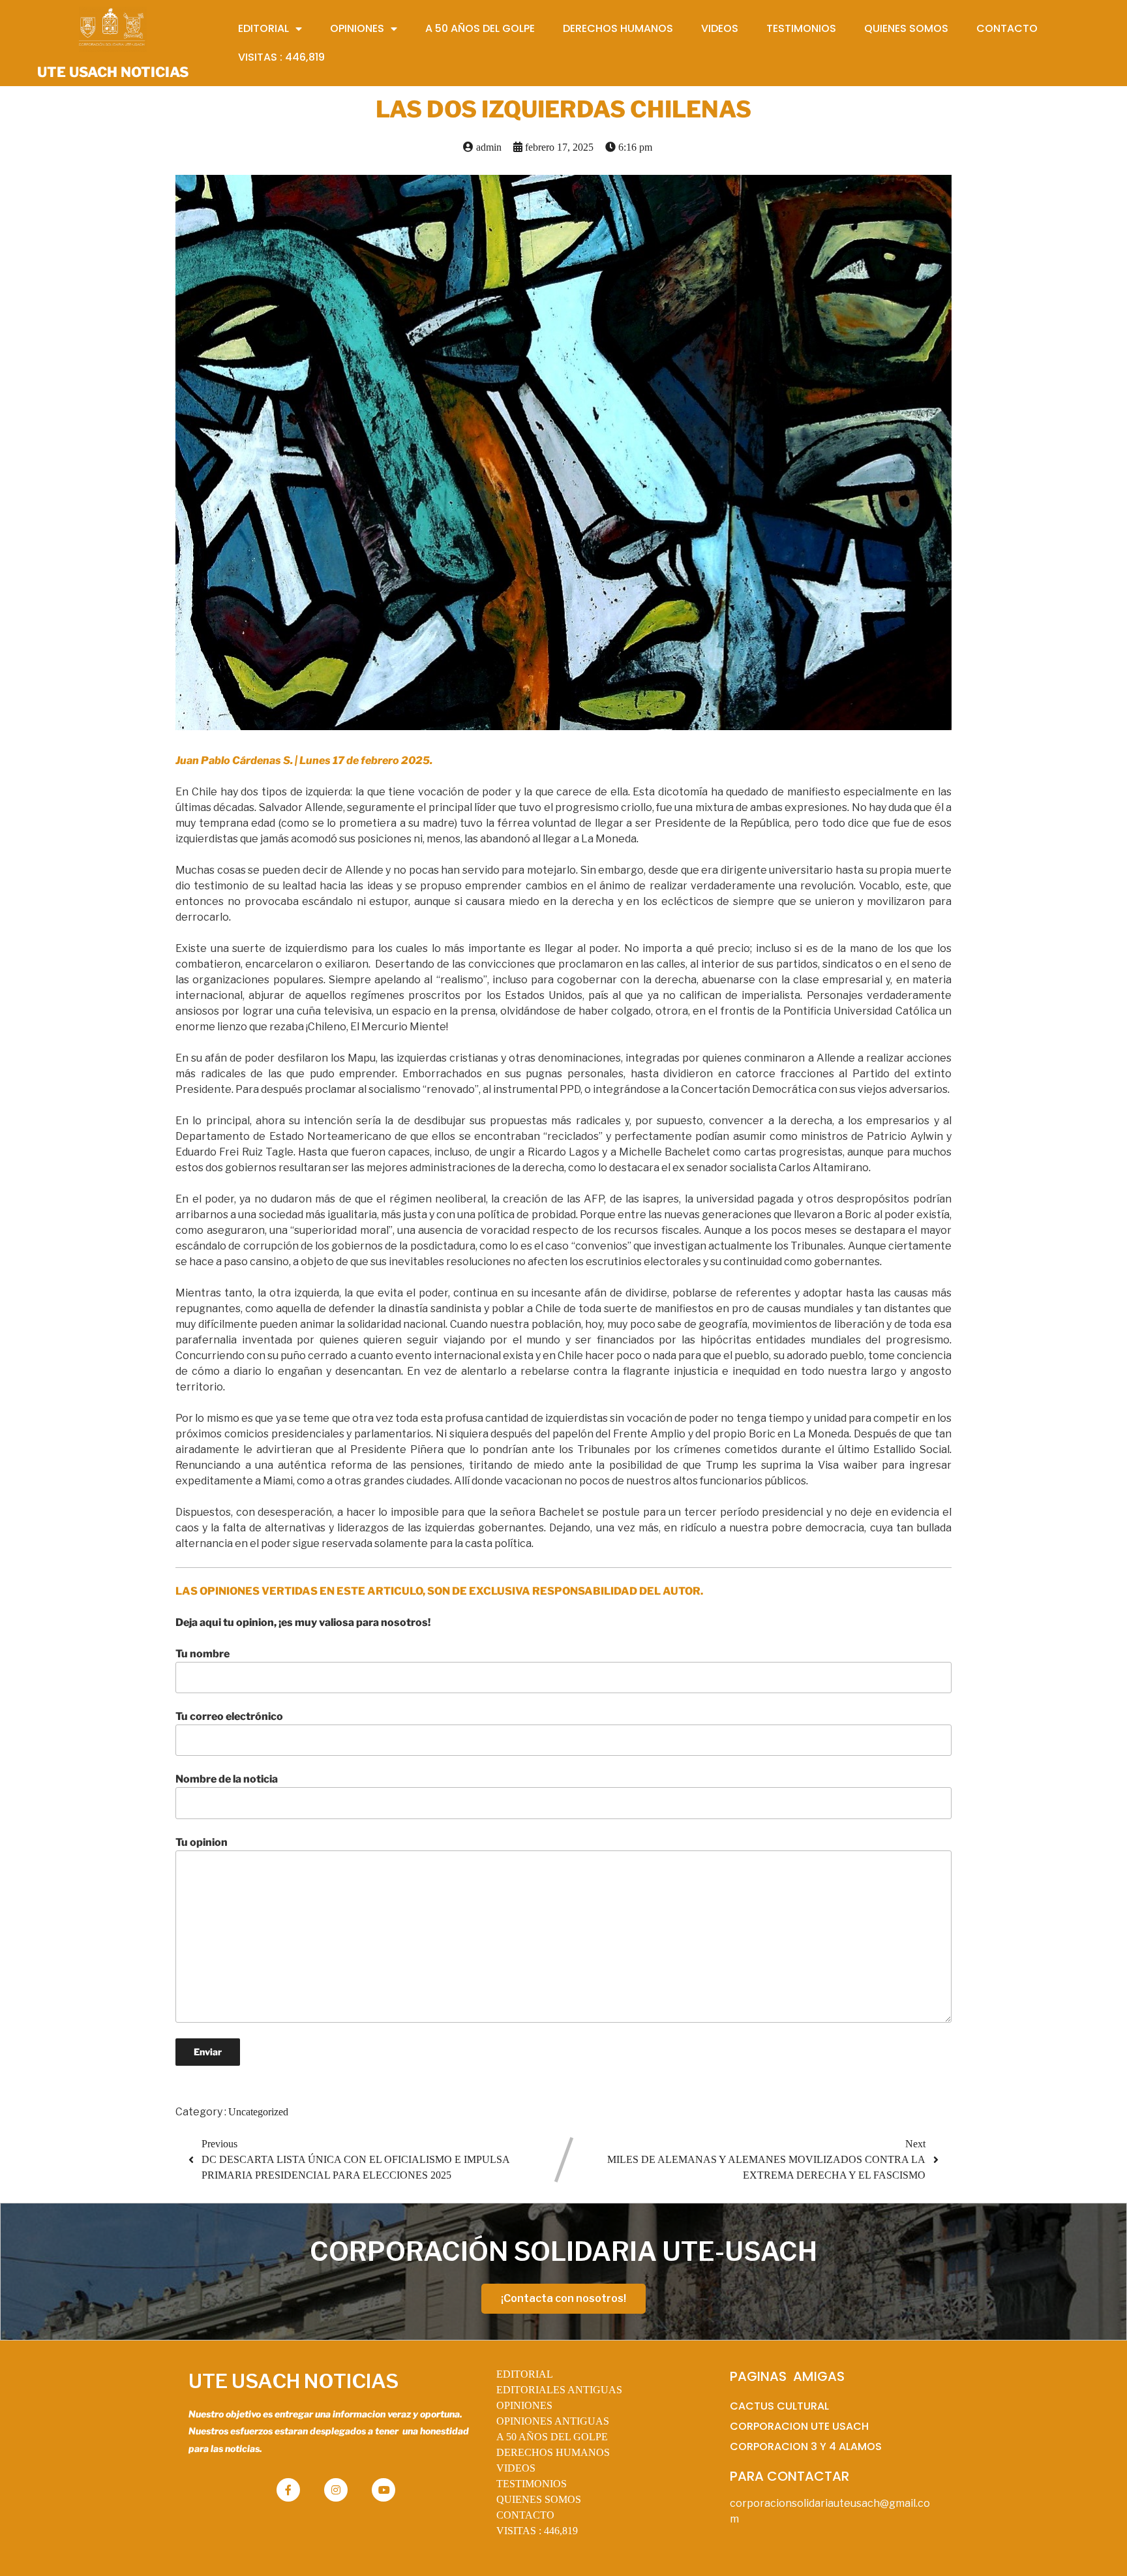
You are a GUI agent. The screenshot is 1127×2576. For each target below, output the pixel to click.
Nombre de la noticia (227, 1779)
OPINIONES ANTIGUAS (553, 2421)
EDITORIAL (525, 2374)
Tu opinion (202, 1842)
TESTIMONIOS (532, 2484)
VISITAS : (537, 2531)
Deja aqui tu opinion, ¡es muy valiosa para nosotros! (303, 1622)
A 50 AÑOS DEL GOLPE (552, 2437)
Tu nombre (203, 1654)
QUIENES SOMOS (539, 2499)
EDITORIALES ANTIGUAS (559, 2390)
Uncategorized (258, 2112)
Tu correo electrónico (229, 1716)
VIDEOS (516, 2468)
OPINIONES (524, 2405)
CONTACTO (525, 2515)
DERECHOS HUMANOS (553, 2452)
